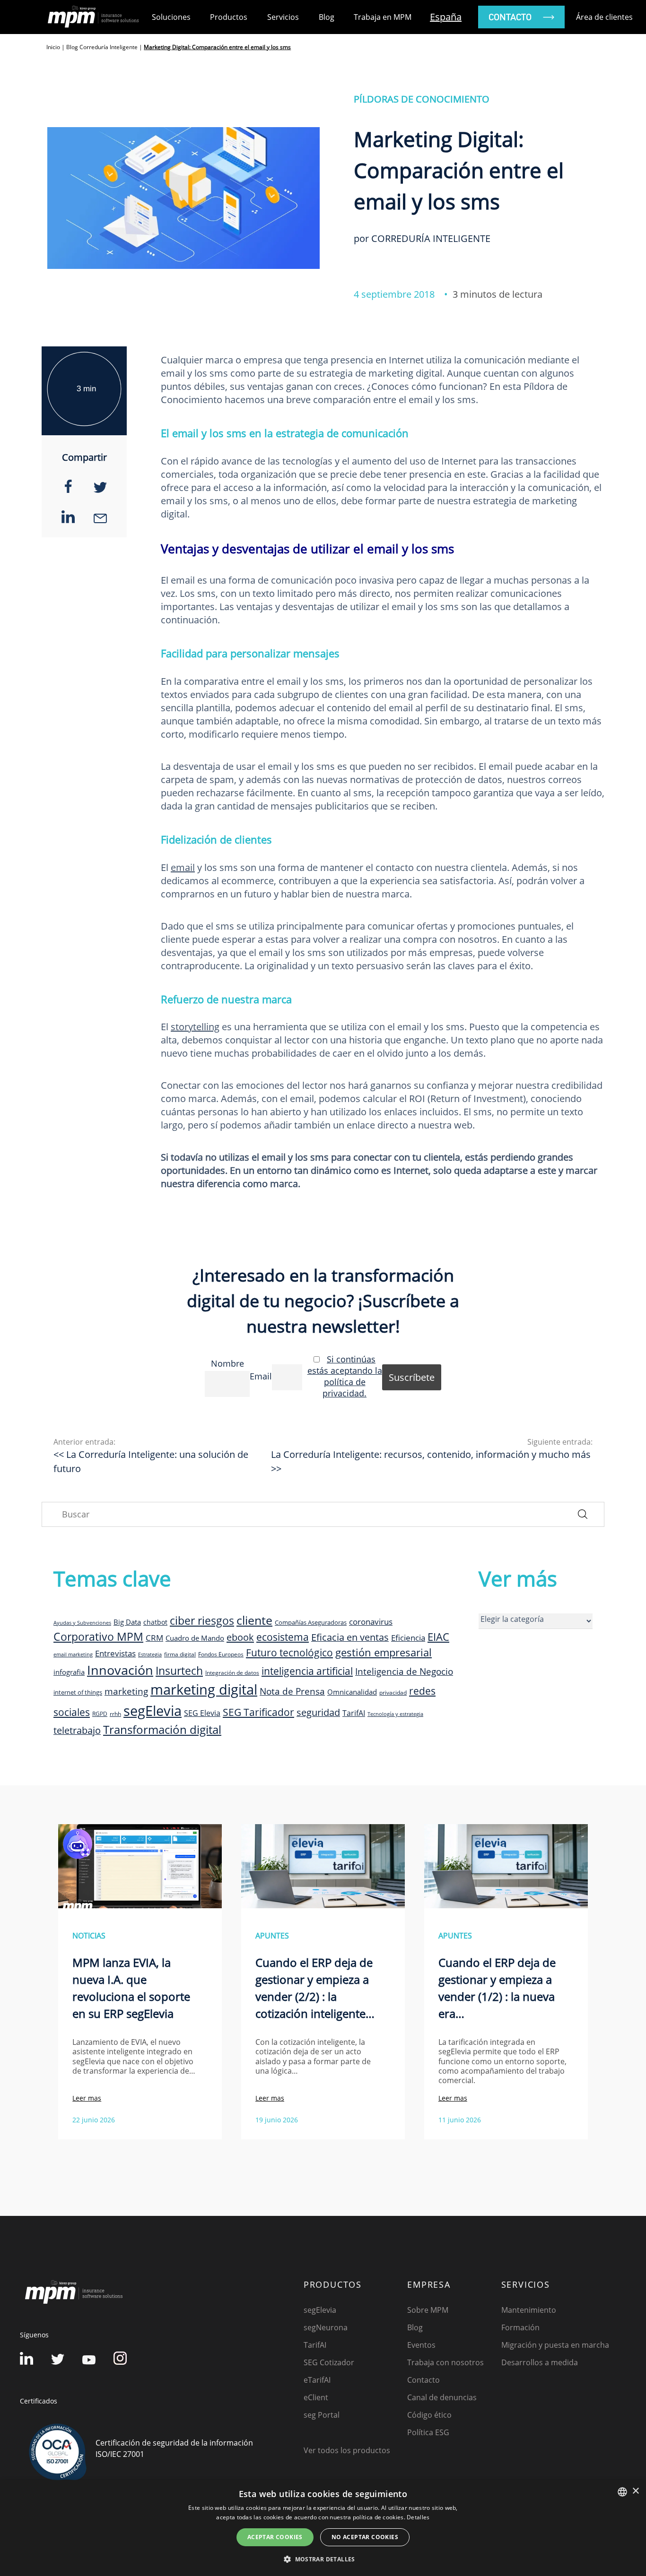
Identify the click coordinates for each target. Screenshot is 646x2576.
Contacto (423, 2380)
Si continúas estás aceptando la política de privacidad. (345, 1376)
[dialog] (323, 2528)
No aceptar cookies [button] (365, 2537)
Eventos (421, 2345)
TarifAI (354, 1713)
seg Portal (322, 2415)
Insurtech (179, 1671)
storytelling (195, 1027)
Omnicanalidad (352, 1692)
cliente (254, 1620)
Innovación (120, 1670)
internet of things (78, 1692)
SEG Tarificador (258, 1712)
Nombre (227, 1363)
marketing (126, 1691)
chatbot (155, 1622)
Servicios (283, 17)
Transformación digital (162, 1729)
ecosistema (283, 1637)
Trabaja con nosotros (445, 2362)
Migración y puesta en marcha (555, 2345)
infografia (69, 1672)
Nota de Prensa (292, 1691)
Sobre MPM (428, 2310)
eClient (316, 2397)
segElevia (153, 1710)
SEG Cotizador (329, 2362)
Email (261, 1376)
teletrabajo (77, 1730)
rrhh (115, 1714)
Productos (229, 17)
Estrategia (150, 1654)
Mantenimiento (529, 2310)
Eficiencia (408, 1638)
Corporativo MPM (98, 1637)
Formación (520, 2327)
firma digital (180, 1654)
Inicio (53, 47)
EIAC (438, 1637)
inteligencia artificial (307, 1671)
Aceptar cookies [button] (275, 2537)
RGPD (100, 1714)
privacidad (393, 1692)
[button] (323, 2559)
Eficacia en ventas (350, 1637)
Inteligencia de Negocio (404, 1671)
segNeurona (326, 2327)
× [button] (635, 2491)
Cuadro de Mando (195, 1638)
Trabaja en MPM (383, 17)
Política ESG (428, 2432)
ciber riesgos (202, 1620)
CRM (154, 1637)
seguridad (318, 1712)
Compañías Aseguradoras (311, 1622)
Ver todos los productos (347, 2450)
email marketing (73, 1654)
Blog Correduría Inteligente (102, 47)
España (446, 17)
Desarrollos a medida (540, 2362)
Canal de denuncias (442, 2397)
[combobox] (622, 2492)
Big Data (127, 1622)
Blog (327, 17)
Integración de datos (232, 1672)
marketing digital (204, 1689)
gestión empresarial (384, 1652)
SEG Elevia (202, 1713)
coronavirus (371, 1622)
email (183, 867)
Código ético (429, 2415)
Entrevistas (115, 1653)
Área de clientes (604, 17)
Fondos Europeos (221, 1654)
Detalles (418, 2517)
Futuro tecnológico (289, 1652)
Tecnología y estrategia (395, 1714)
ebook (240, 1637)
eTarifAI (317, 2380)
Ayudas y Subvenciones (82, 1623)
